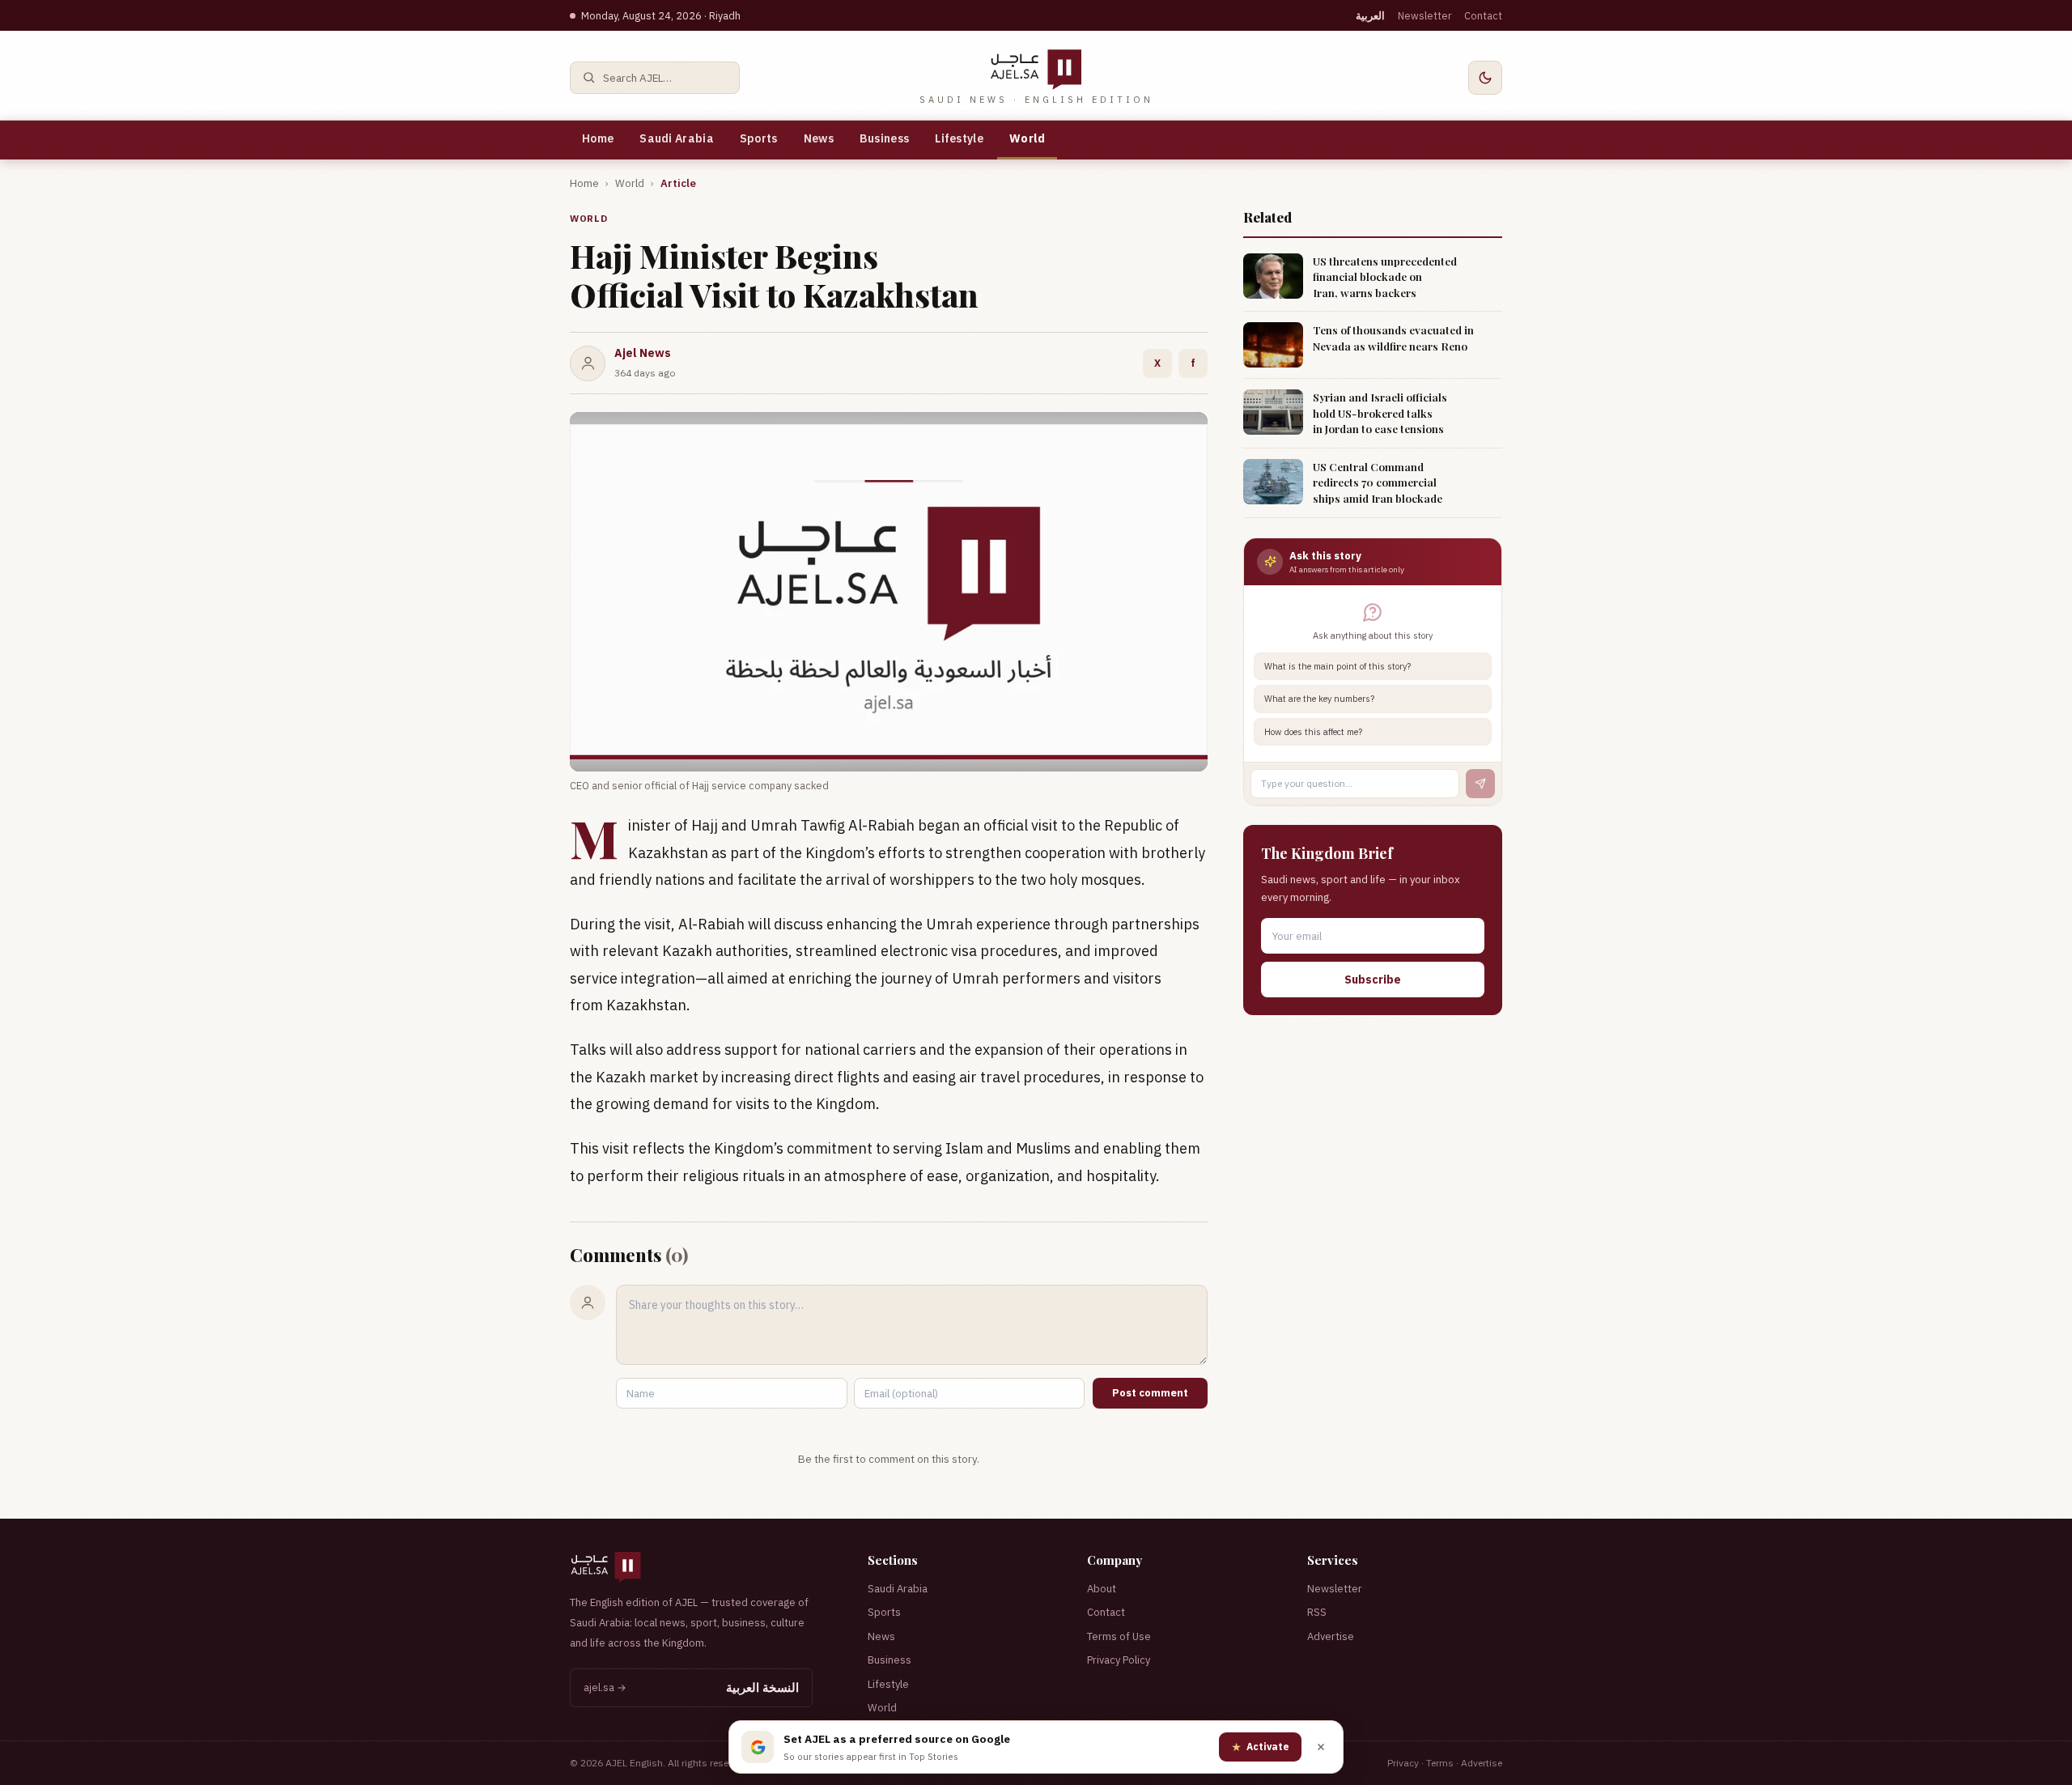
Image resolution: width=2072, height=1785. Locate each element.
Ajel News (643, 353)
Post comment (1150, 1393)
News (819, 138)
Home (598, 138)
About (1102, 1589)
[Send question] (1480, 784)
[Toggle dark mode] (1485, 78)
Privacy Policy (1119, 1660)
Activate (1260, 1747)
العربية (1370, 15)
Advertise (1331, 1636)
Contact (1483, 15)
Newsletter (1424, 15)
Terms (1440, 1763)
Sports (759, 138)
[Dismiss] (1321, 1747)
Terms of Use (1119, 1636)
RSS (1317, 1612)
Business (884, 138)
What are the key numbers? (1319, 699)
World (1028, 138)
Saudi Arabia (677, 138)
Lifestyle (959, 138)
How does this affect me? (1313, 732)
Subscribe (1373, 980)
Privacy (1403, 1763)
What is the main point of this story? (1337, 666)
